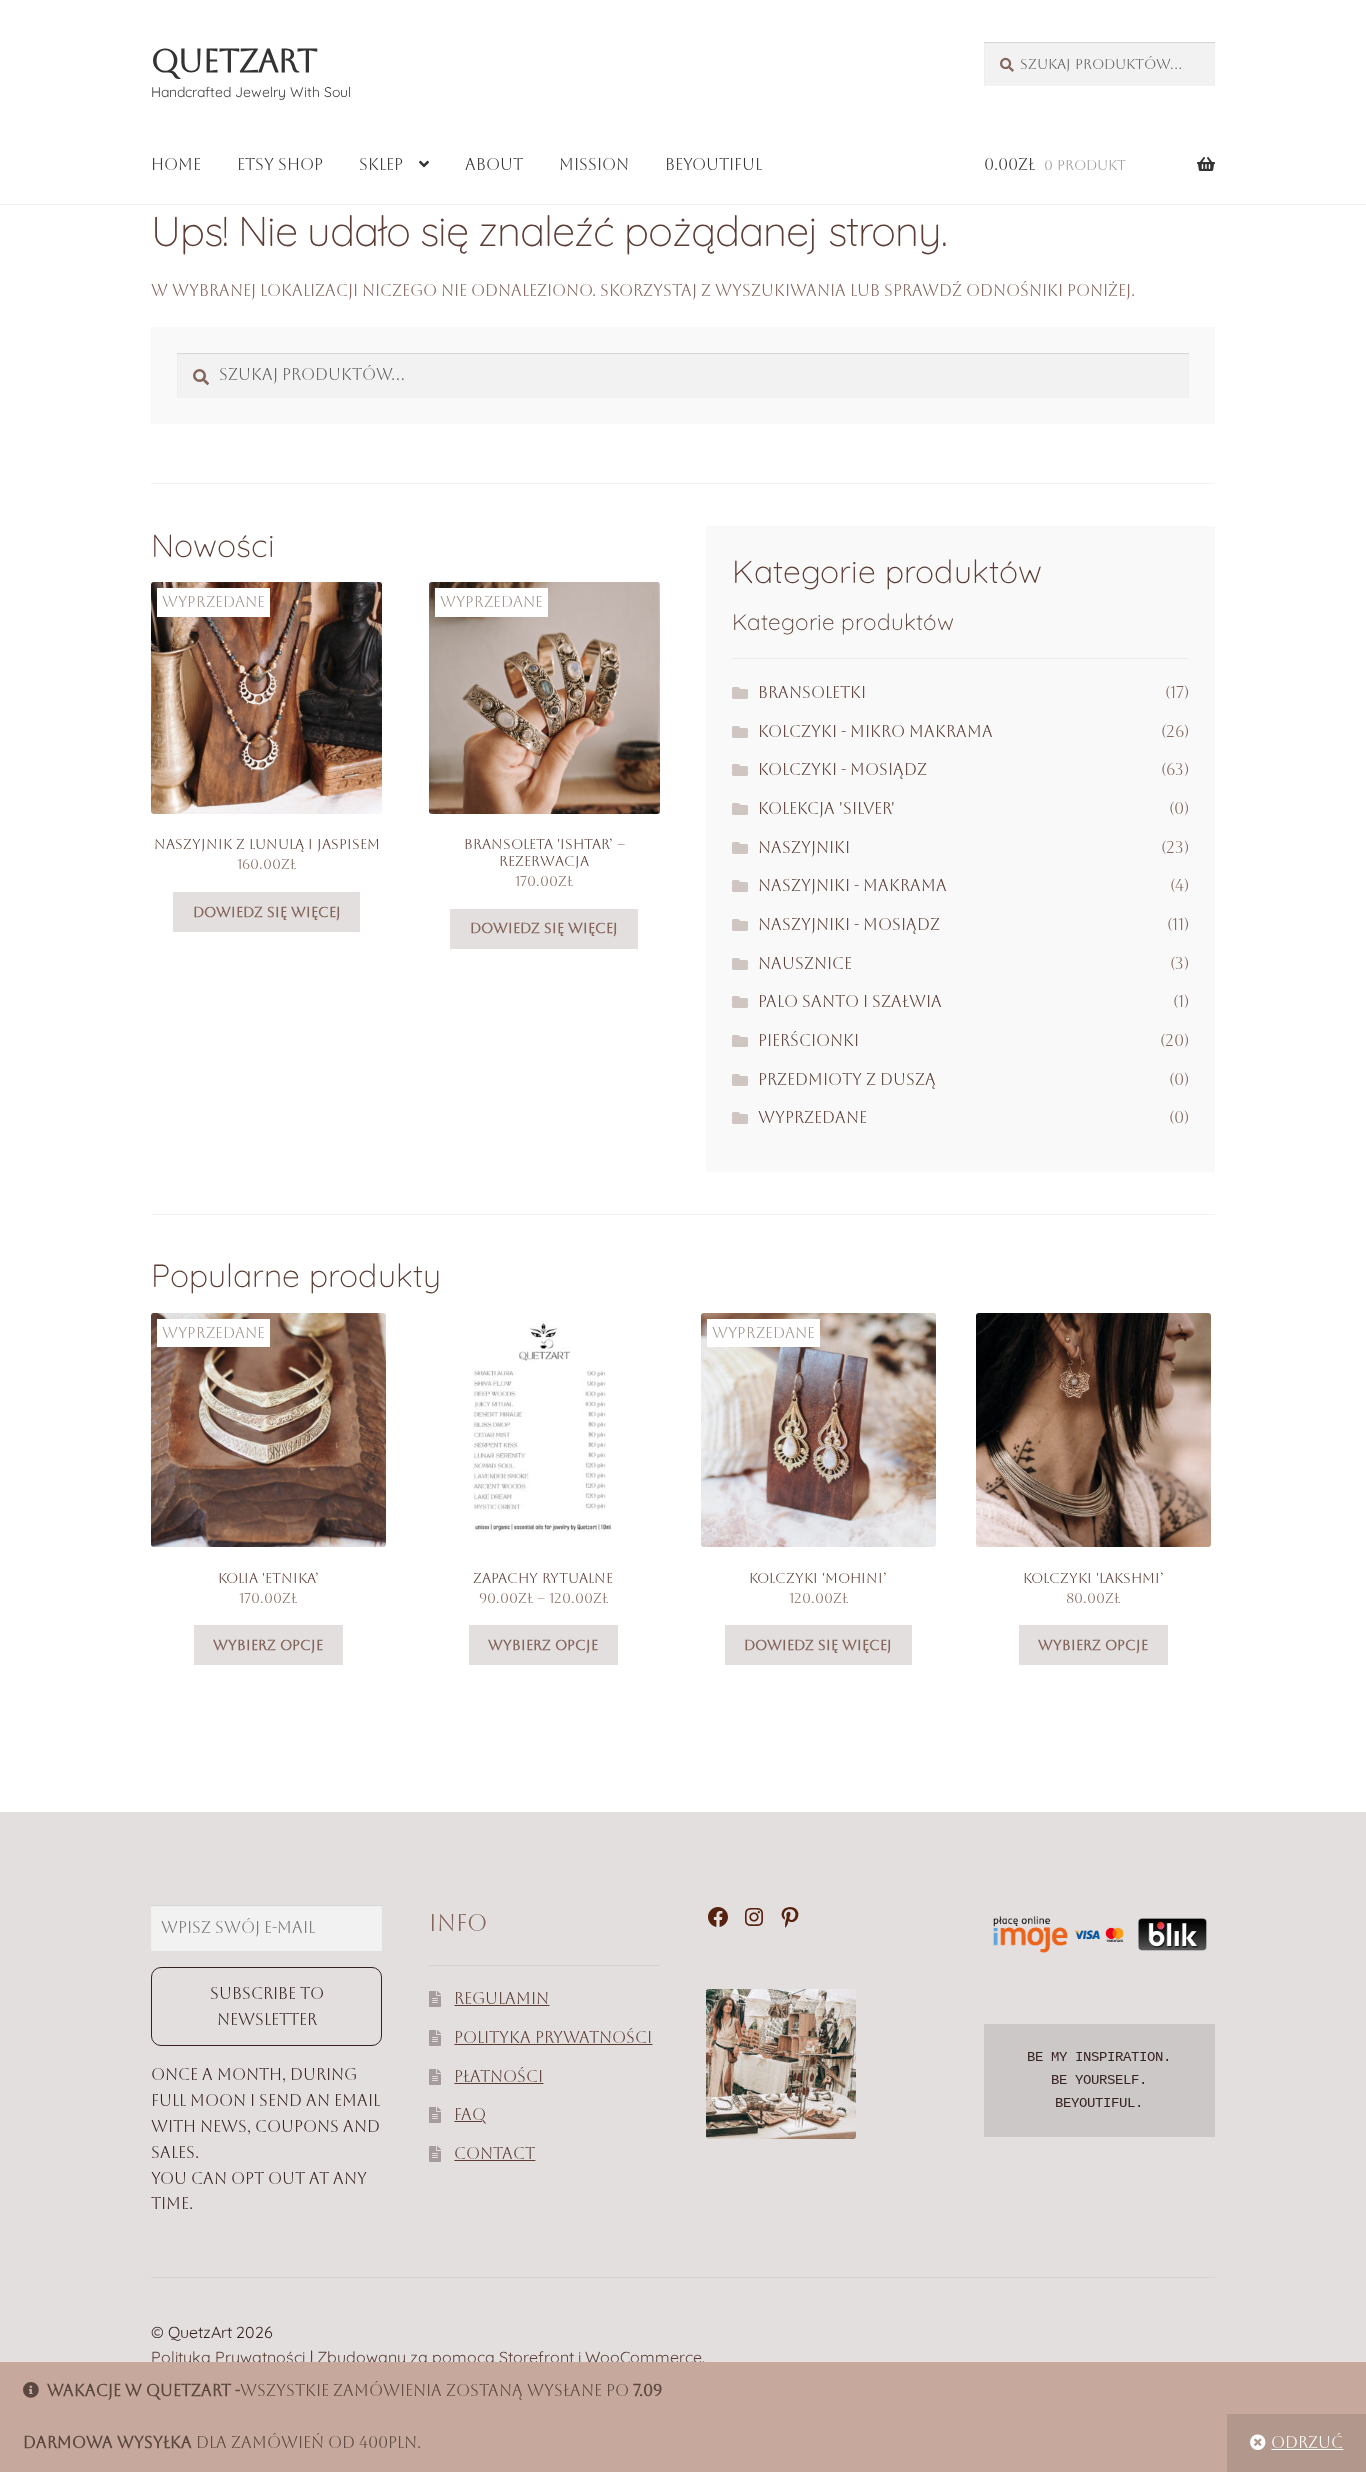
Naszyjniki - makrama (852, 885)
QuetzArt (234, 60)
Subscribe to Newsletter (267, 2006)
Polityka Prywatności (553, 2037)
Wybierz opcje (268, 1645)
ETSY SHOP (280, 164)
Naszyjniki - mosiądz (849, 924)
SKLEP (381, 164)
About (494, 164)
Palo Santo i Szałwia (850, 1001)
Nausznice (805, 963)
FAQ (470, 2114)
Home (176, 164)
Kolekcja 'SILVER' (826, 808)
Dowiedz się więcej (267, 912)
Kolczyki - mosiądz (842, 769)
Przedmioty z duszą (847, 1079)
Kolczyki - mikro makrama (875, 731)
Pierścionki (808, 1040)
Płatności (498, 2076)
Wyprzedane (812, 1117)
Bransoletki (812, 692)
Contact (494, 2153)
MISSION (594, 164)
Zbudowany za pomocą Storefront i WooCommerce (509, 2357)
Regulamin (501, 1998)
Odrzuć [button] (1307, 2442)
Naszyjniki (804, 847)
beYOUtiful (713, 164)
